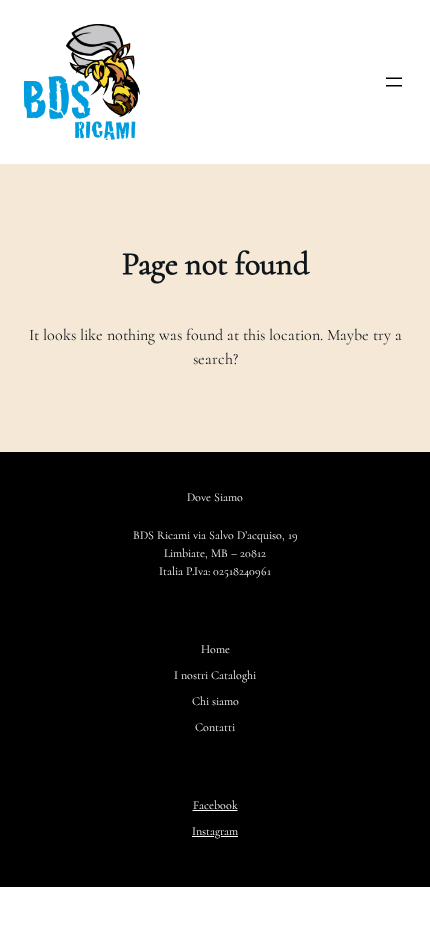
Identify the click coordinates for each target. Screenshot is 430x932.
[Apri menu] (394, 82)
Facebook (215, 805)
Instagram (215, 831)
